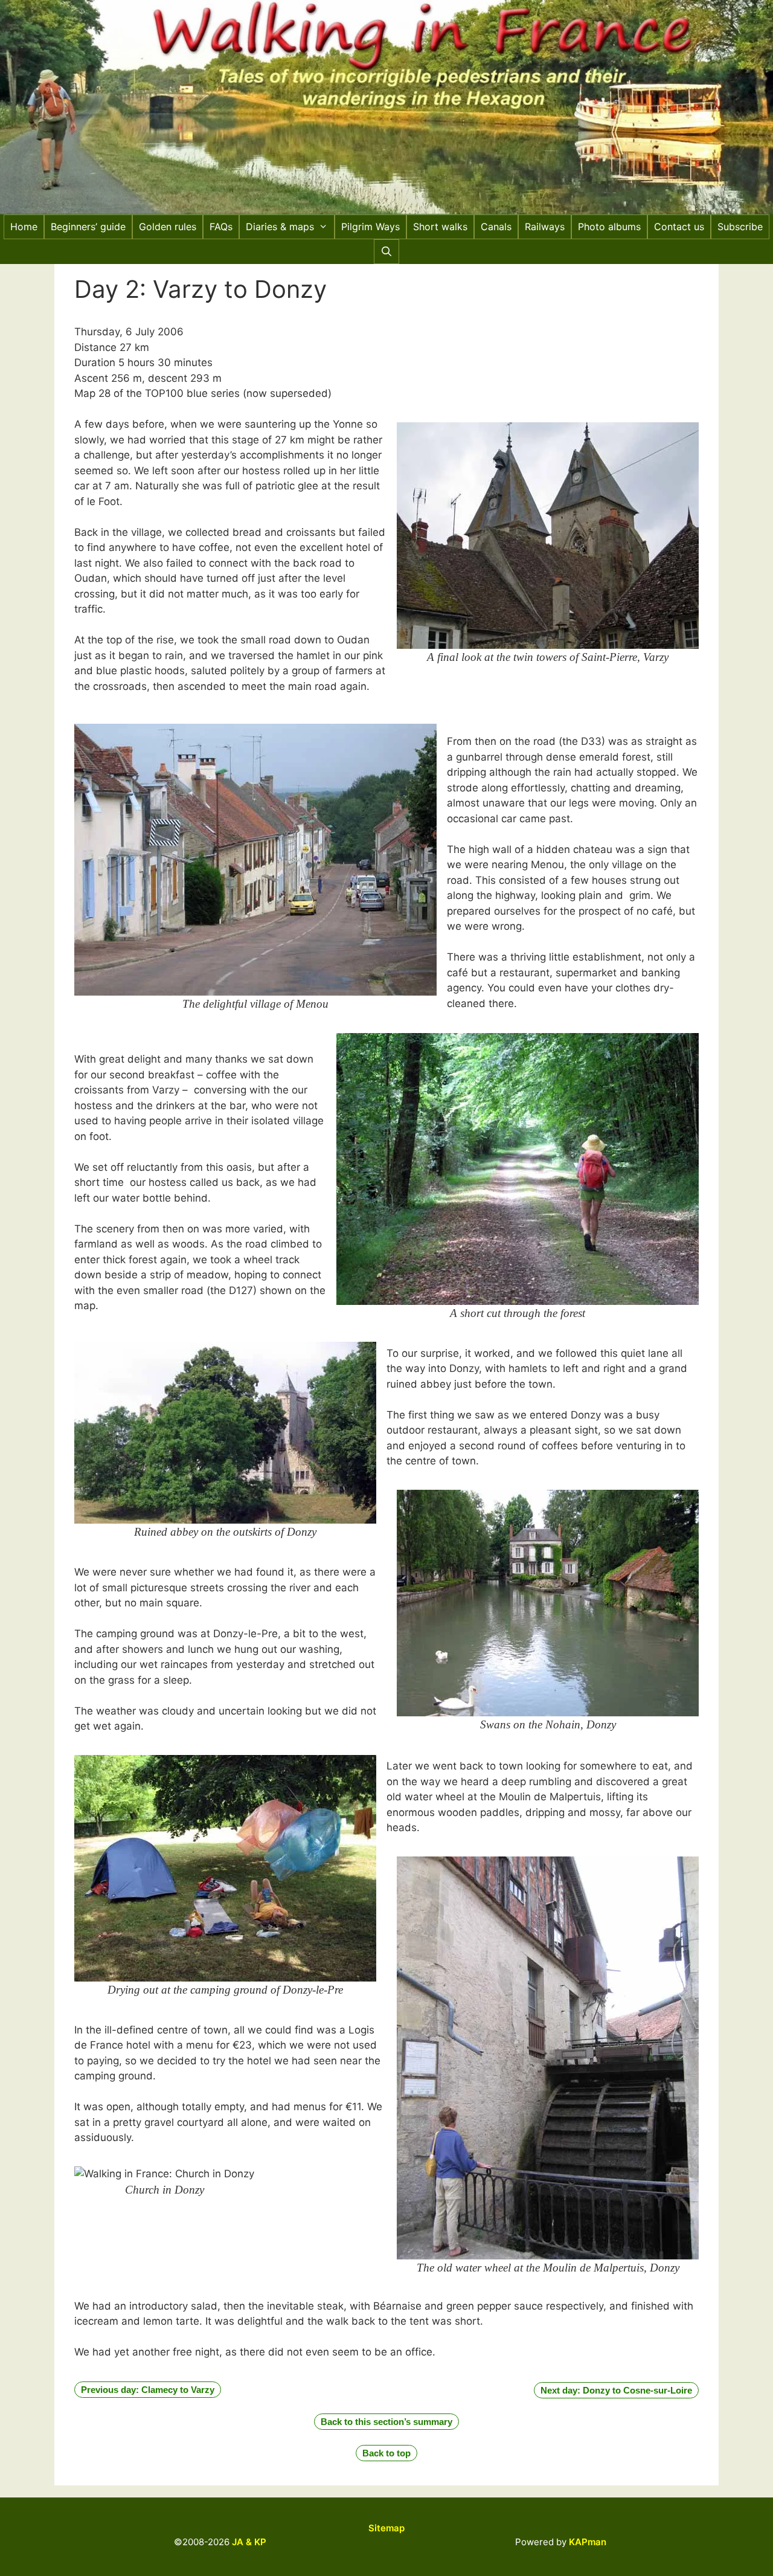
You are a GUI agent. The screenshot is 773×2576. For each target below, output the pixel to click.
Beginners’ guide (88, 227)
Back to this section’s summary (386, 2422)
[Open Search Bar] (387, 252)
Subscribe (740, 227)
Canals (496, 227)
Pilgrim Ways (370, 227)
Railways (545, 227)
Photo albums (609, 227)
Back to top (386, 2453)
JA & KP (249, 2542)
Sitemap (386, 2528)
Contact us (679, 227)
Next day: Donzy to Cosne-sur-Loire (616, 2390)
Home (24, 227)
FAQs (221, 227)
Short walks (440, 227)
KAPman (588, 2542)
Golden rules (168, 227)
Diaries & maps (280, 227)
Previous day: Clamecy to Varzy (148, 2390)
